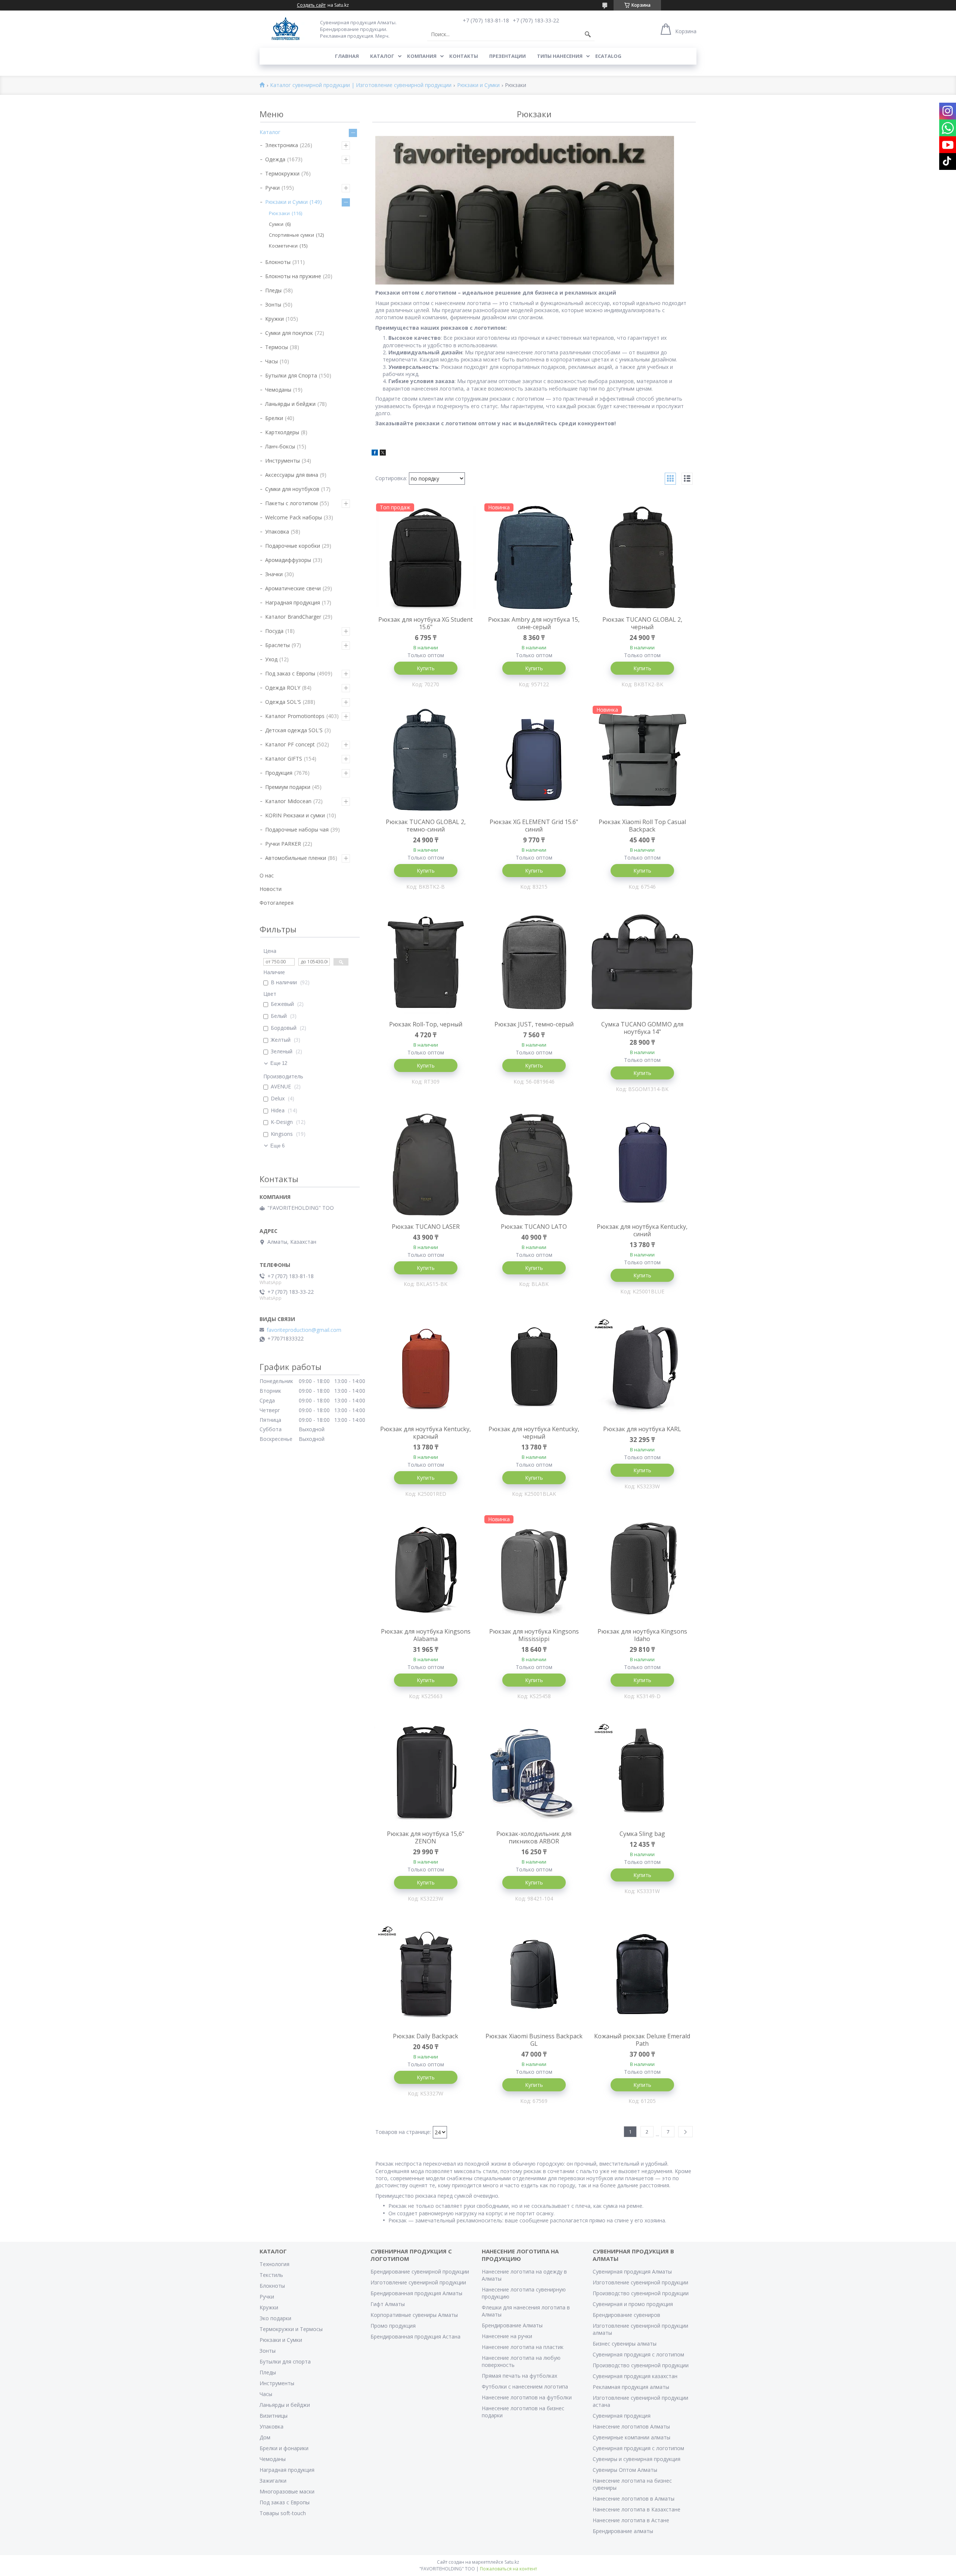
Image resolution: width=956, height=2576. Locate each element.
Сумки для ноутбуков (292, 489)
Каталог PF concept (290, 744)
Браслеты (277, 645)
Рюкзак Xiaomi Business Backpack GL (534, 2040)
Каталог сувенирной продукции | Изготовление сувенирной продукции (361, 85)
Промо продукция (393, 2326)
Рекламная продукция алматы (631, 2387)
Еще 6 (277, 1146)
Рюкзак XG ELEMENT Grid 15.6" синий (534, 826)
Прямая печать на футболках (519, 2376)
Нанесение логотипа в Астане (631, 2520)
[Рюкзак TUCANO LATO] (534, 1165)
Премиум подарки (288, 787)
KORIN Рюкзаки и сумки (295, 815)
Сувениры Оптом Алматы (625, 2470)
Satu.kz (512, 2562)
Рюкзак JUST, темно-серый (534, 1024)
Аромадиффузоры (288, 560)
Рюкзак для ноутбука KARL (642, 1429)
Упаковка (277, 532)
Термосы (277, 347)
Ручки (272, 188)
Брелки (274, 418)
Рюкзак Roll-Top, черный (426, 1024)
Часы (271, 361)
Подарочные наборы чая (297, 829)
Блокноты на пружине (293, 276)
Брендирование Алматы (512, 2325)
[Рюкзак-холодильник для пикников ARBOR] (534, 1772)
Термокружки (282, 173)
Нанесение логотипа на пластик (523, 2347)
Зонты (273, 304)
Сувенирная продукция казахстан (635, 2376)
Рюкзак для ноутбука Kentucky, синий (642, 1230)
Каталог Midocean (288, 801)
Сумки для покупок (289, 333)
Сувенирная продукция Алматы (632, 2272)
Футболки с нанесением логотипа (525, 2387)
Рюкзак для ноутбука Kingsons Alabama (426, 1635)
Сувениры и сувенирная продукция (637, 2459)
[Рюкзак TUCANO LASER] (426, 1165)
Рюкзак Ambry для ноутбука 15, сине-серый (534, 623)
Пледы (273, 290)
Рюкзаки (279, 213)
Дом (265, 2437)
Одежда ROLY (283, 688)
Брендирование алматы (623, 2531)
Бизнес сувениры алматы (625, 2344)
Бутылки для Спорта (291, 375)
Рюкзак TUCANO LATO (534, 1227)
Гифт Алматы (388, 2304)
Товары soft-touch (283, 2513)
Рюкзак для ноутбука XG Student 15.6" (426, 623)
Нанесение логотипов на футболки (527, 2397)
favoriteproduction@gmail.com (304, 1330)
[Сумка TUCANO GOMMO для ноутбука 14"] (642, 962)
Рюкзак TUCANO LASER (426, 1227)
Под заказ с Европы (290, 673)
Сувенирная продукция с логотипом (638, 2354)
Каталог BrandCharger (293, 617)
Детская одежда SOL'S (294, 730)
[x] (383, 453)
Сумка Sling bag (642, 1834)
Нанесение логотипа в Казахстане (637, 2509)
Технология (274, 2264)
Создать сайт (311, 5)
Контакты (464, 56)
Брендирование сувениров (626, 2315)
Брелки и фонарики (284, 2448)
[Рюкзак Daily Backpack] (426, 1974)
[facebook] (375, 453)
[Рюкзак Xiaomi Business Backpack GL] (534, 1974)
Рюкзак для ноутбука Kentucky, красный (426, 1433)
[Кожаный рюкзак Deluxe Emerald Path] (642, 1974)
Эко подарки (275, 2318)
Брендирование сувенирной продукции (420, 2272)
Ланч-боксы (280, 446)
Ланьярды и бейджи (290, 404)
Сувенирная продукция (622, 2416)
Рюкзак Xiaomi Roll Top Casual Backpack (642, 826)
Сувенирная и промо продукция (633, 2304)
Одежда (275, 159)
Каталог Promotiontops (295, 716)
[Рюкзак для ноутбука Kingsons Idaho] (642, 1569)
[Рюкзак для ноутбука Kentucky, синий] (642, 1165)
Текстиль (271, 2275)
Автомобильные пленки (296, 858)
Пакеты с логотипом (291, 503)
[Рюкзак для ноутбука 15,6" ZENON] (426, 1772)
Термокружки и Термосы (291, 2329)
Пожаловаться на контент (508, 2569)
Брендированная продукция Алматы (416, 2293)
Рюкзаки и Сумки (478, 85)
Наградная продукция (293, 602)
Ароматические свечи (293, 588)
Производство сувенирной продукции (641, 2293)
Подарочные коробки (293, 546)
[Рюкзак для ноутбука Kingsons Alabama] (426, 1569)
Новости (271, 889)
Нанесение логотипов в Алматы (634, 2499)
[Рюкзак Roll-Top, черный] (426, 962)
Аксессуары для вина (292, 475)
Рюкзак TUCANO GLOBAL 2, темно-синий (426, 826)
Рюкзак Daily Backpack (426, 2036)
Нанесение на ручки (507, 2336)
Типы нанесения (560, 56)
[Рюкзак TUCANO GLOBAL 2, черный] (642, 557)
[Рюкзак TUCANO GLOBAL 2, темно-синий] (426, 760)
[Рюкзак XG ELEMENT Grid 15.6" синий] (534, 760)
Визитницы (274, 2416)
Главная (347, 56)
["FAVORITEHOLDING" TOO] (285, 29)
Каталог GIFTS (284, 759)
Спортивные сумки (291, 235)
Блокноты (278, 262)
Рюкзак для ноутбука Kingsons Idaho (642, 1635)
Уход (271, 659)
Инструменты (283, 461)
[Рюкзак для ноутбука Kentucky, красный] (426, 1367)
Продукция (279, 773)
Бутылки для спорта (285, 2361)
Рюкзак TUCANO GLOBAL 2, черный (642, 623)
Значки (274, 574)
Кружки (274, 319)
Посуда (274, 631)
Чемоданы (278, 390)
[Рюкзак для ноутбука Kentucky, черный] (534, 1367)
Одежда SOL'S (283, 702)
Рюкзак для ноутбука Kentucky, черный (534, 1433)
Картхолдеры (282, 432)
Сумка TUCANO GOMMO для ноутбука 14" (642, 1028)
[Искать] (588, 34)
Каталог (382, 56)
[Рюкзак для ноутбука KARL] (642, 1367)
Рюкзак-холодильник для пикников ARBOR (534, 1837)
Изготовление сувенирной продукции (418, 2282)
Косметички (283, 246)
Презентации (508, 56)
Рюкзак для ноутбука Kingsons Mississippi (534, 1635)
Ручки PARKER (283, 844)
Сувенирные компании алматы (631, 2437)
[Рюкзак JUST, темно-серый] (534, 962)
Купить (426, 668)
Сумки (276, 224)
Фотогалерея (277, 903)
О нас (267, 875)
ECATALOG (608, 56)
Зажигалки (273, 2481)
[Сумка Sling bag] (642, 1772)
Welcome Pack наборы (294, 517)
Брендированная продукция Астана (415, 2336)
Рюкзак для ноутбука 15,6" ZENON (426, 1837)
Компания (422, 56)
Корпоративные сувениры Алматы (414, 2315)
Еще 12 (279, 1063)
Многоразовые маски (287, 2491)
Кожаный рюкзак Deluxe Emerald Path (642, 2040)
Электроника (282, 145)
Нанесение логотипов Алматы (631, 2426)
